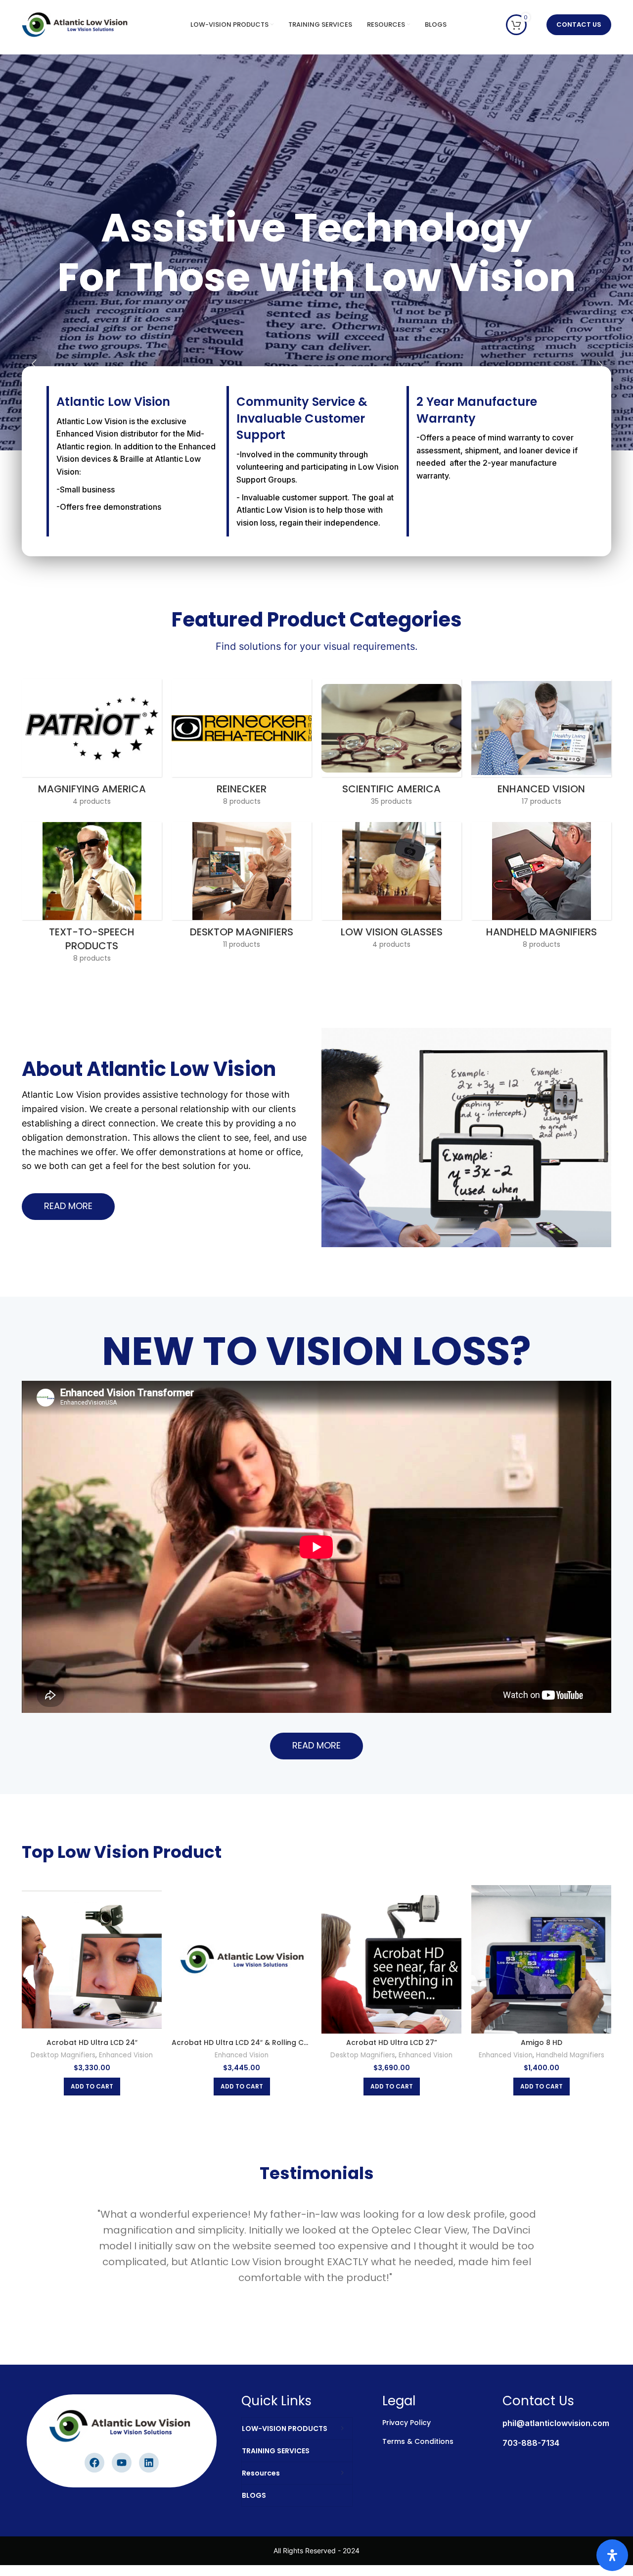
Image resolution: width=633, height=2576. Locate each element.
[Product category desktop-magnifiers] (242, 888)
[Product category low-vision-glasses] (391, 888)
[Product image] (541, 1959)
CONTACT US (579, 24)
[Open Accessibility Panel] (612, 2555)
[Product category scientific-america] (391, 745)
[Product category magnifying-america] (92, 745)
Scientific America (92, 2055)
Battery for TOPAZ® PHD (92, 2042)
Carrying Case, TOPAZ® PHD (242, 2042)
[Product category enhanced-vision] (541, 745)
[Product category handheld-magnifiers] (541, 888)
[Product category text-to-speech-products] (92, 895)
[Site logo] (76, 24)
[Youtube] (122, 2463)
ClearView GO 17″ (541, 2042)
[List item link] (545, 2426)
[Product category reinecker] (242, 745)
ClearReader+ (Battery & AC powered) (392, 2042)
